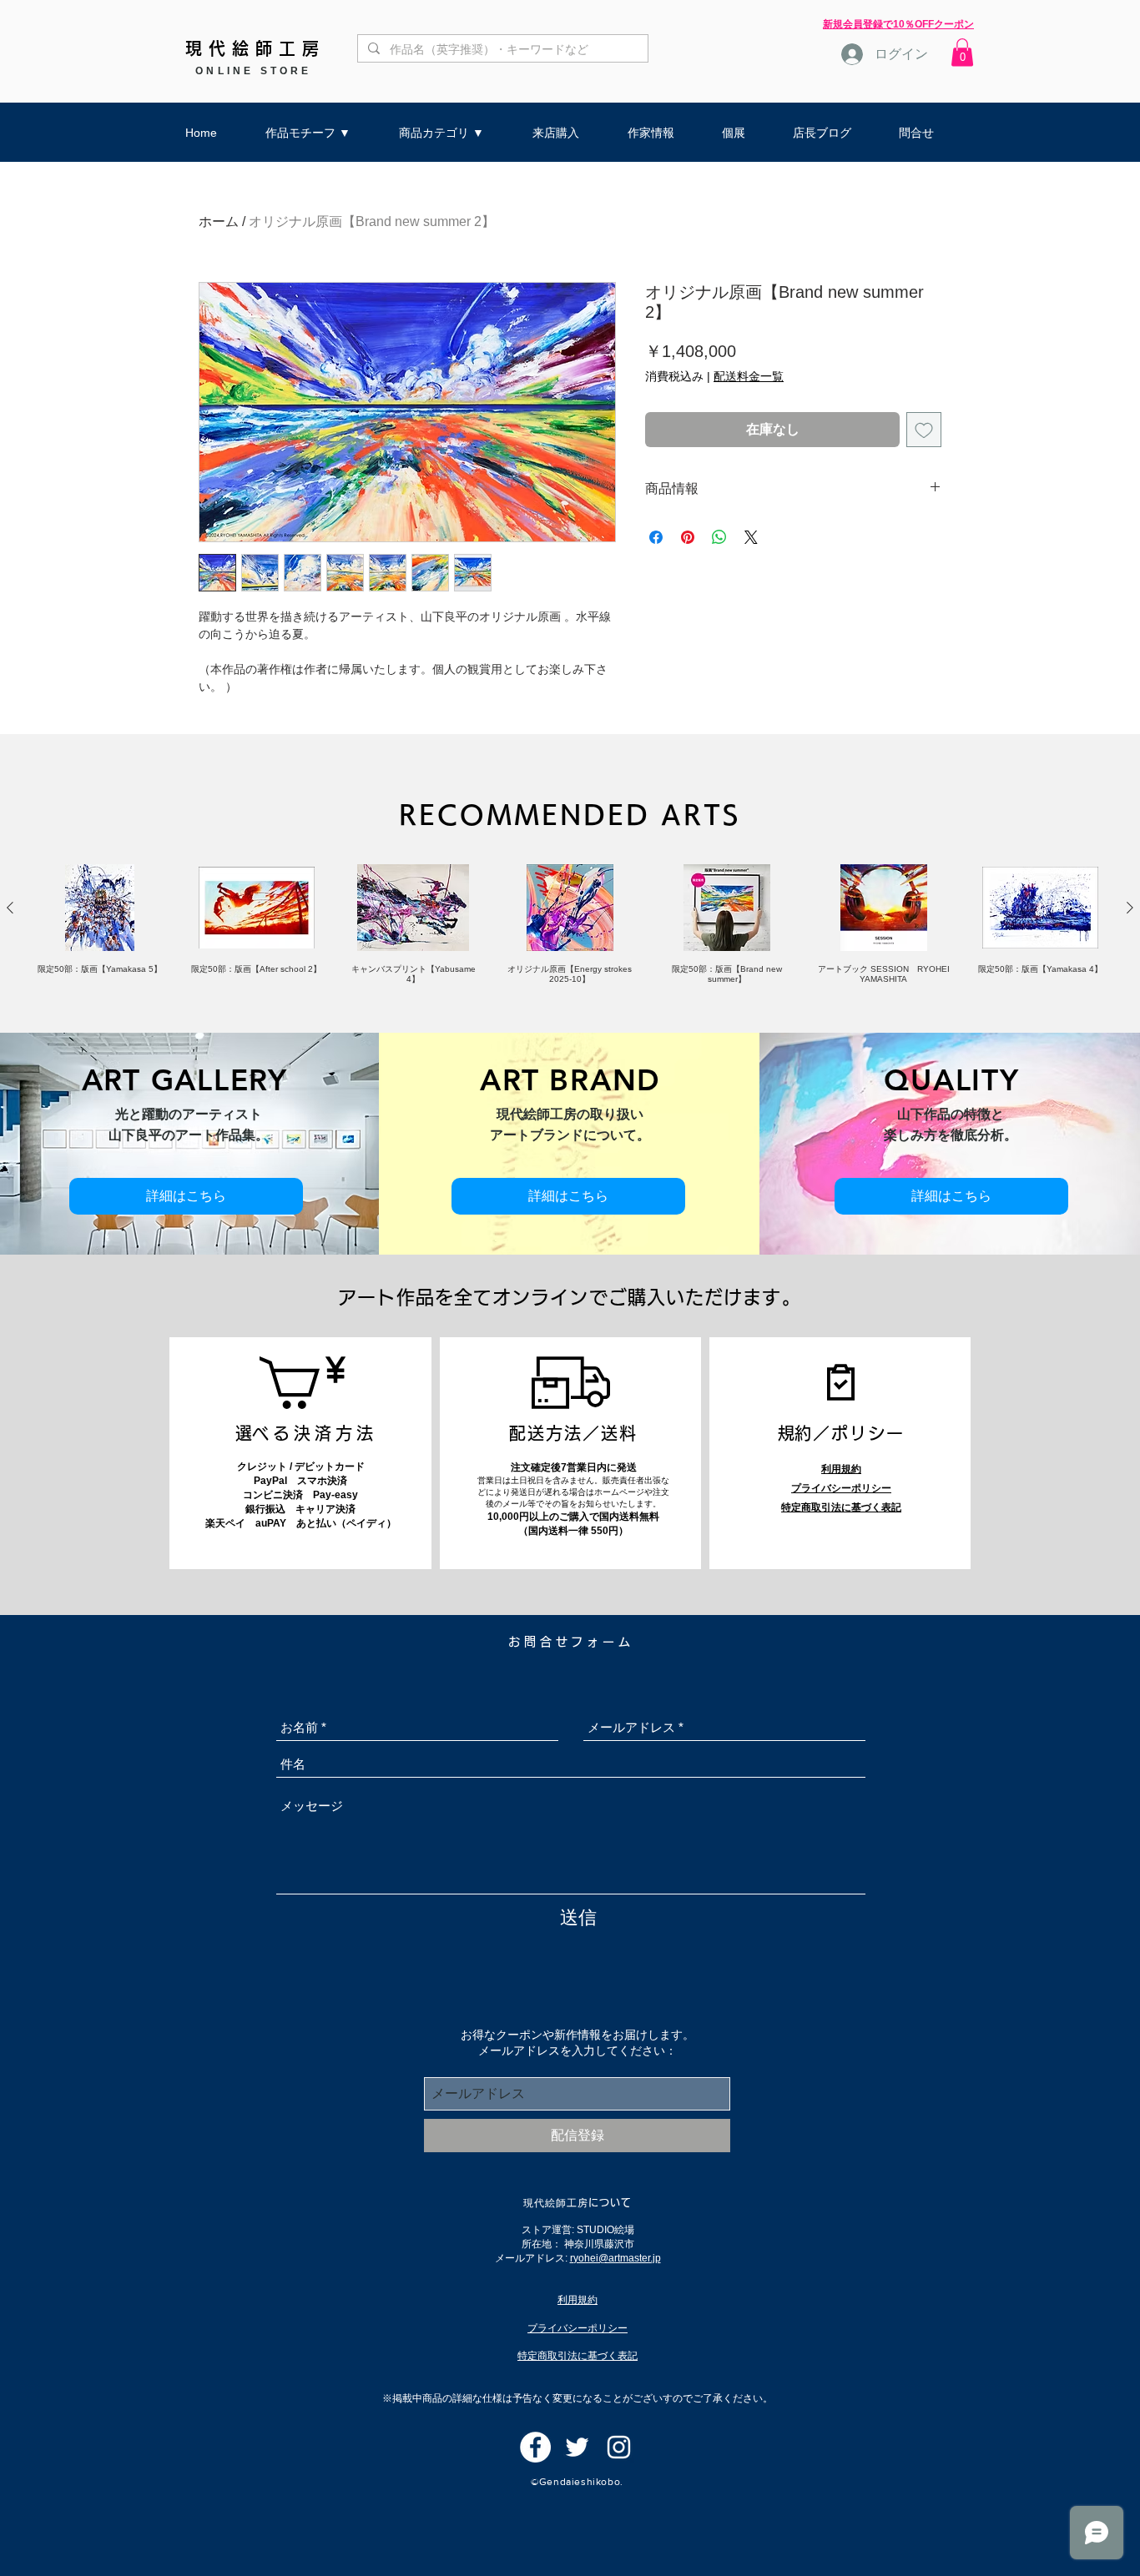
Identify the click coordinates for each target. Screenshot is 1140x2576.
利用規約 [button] (841, 1469)
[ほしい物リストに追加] (924, 430)
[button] (962, 52)
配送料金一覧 (749, 376)
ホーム (219, 221)
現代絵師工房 (255, 48)
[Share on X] (751, 537)
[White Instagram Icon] (619, 2447)
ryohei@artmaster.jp (615, 2258)
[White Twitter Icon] (577, 2447)
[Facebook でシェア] (656, 537)
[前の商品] (10, 908)
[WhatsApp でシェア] (719, 537)
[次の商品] (1130, 908)
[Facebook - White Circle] (535, 2447)
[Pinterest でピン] (688, 537)
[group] (570, 924)
